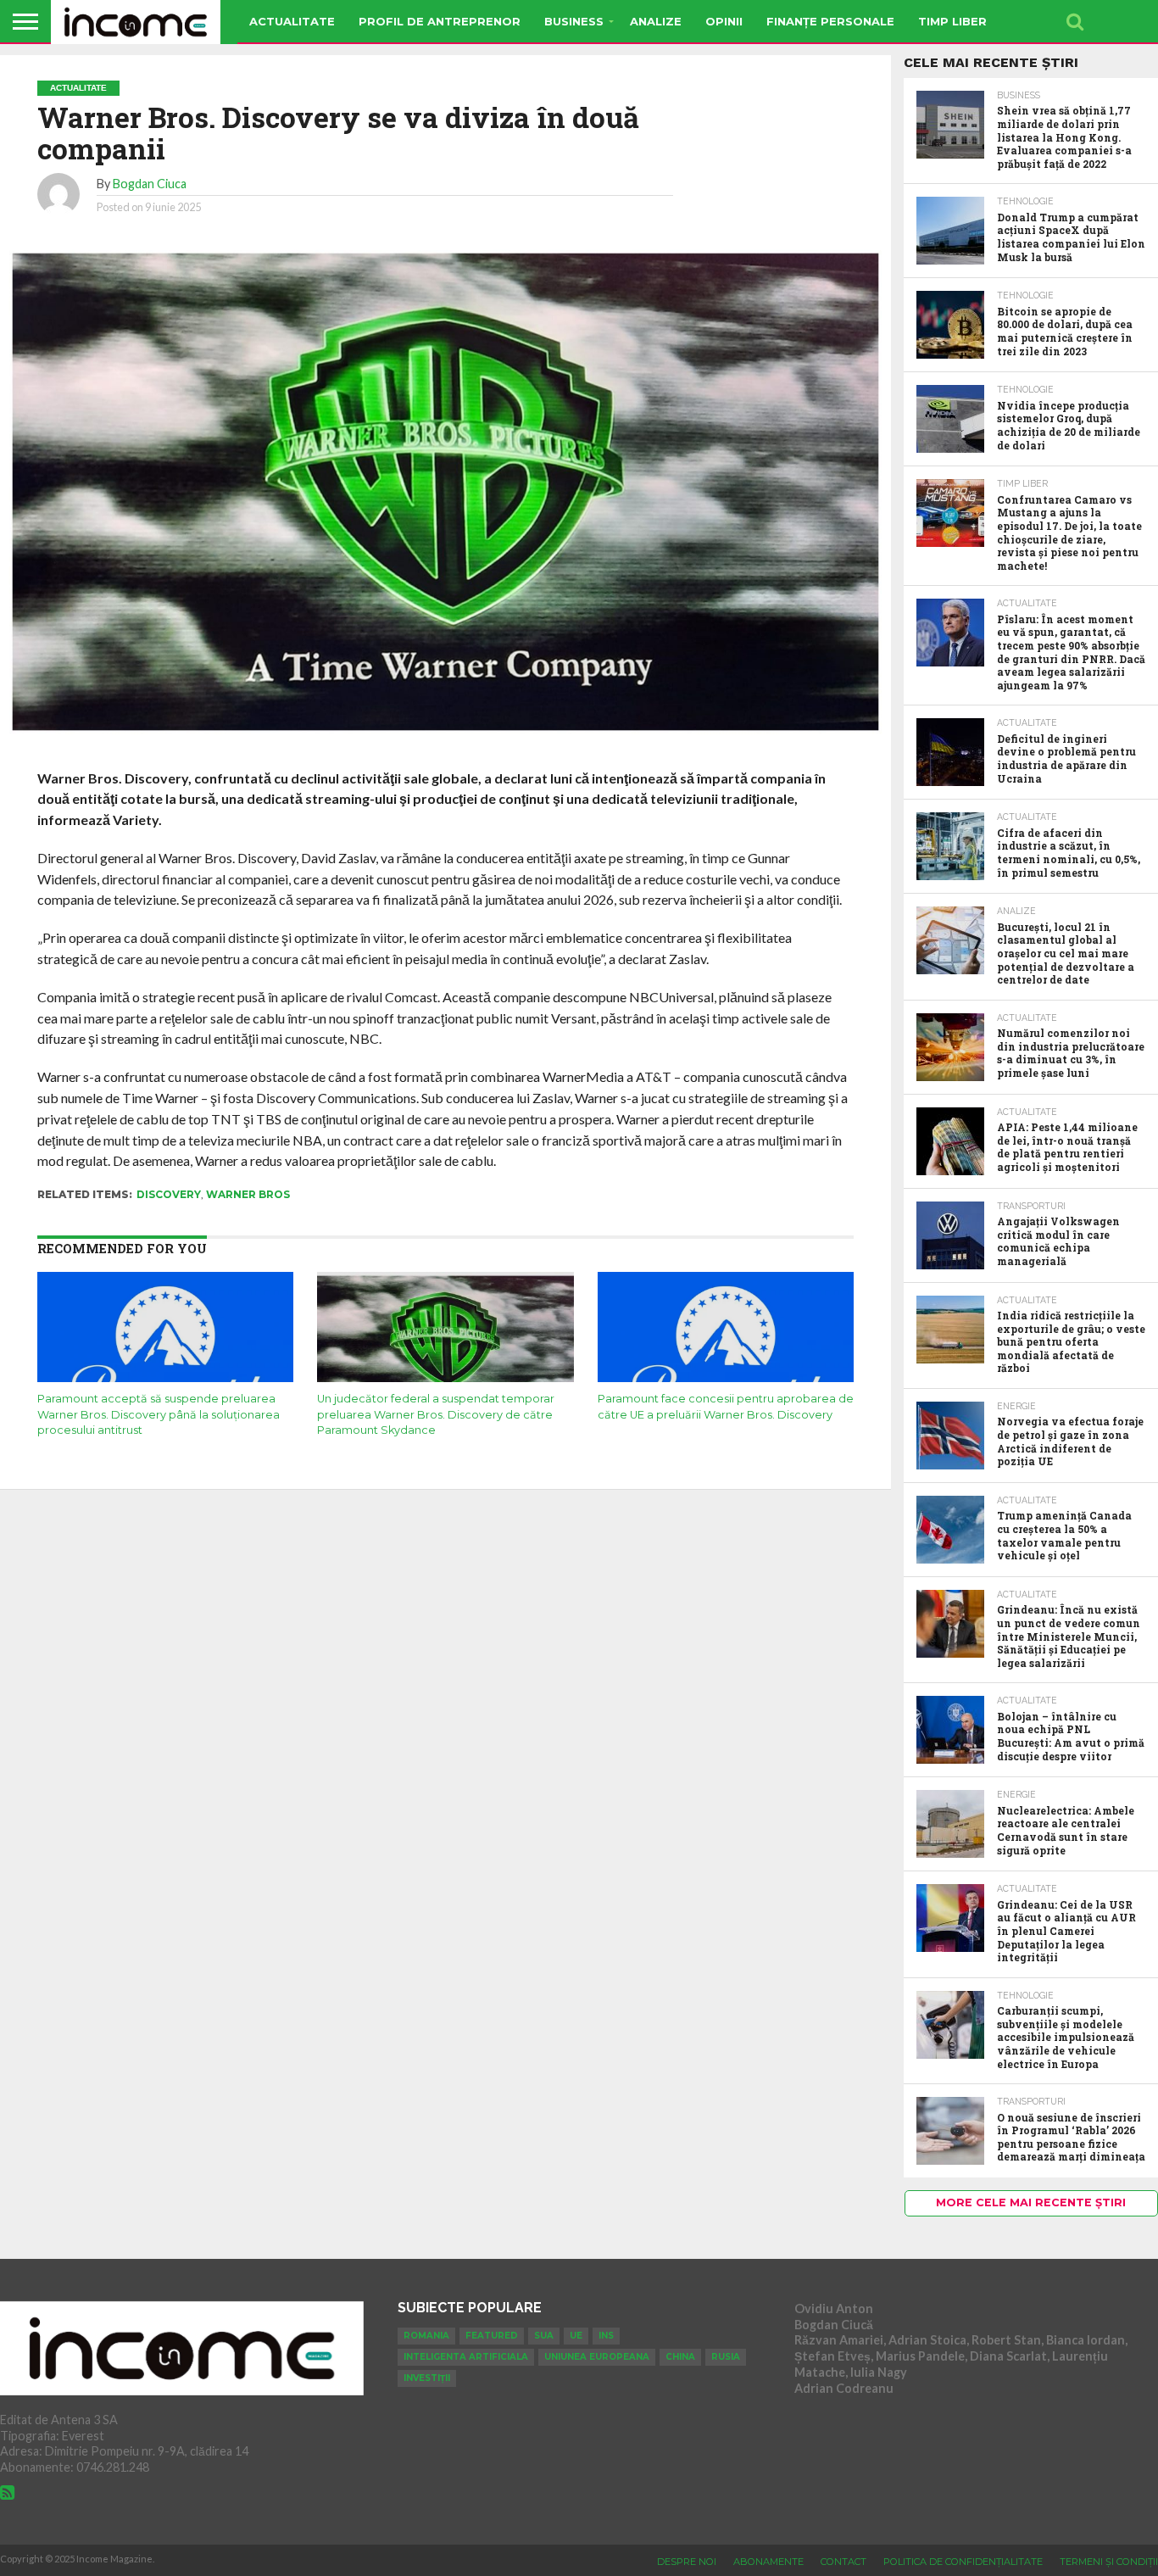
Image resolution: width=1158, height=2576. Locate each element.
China (680, 2357)
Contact (843, 2562)
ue (576, 2336)
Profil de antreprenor (440, 21)
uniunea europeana (597, 2357)
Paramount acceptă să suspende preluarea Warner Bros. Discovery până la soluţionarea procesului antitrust (159, 1414)
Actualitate (292, 21)
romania (426, 2336)
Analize (656, 21)
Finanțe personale (830, 21)
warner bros (248, 1194)
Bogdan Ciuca (150, 184)
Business (574, 21)
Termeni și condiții (1109, 2562)
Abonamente (768, 2562)
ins (606, 2336)
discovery (169, 1194)
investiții (427, 2378)
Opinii (724, 21)
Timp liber (952, 21)
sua (544, 2336)
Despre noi (687, 2562)
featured (492, 2336)
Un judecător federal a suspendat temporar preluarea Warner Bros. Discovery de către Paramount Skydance (436, 1414)
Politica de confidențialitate (963, 2562)
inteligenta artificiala (466, 2357)
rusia (726, 2357)
